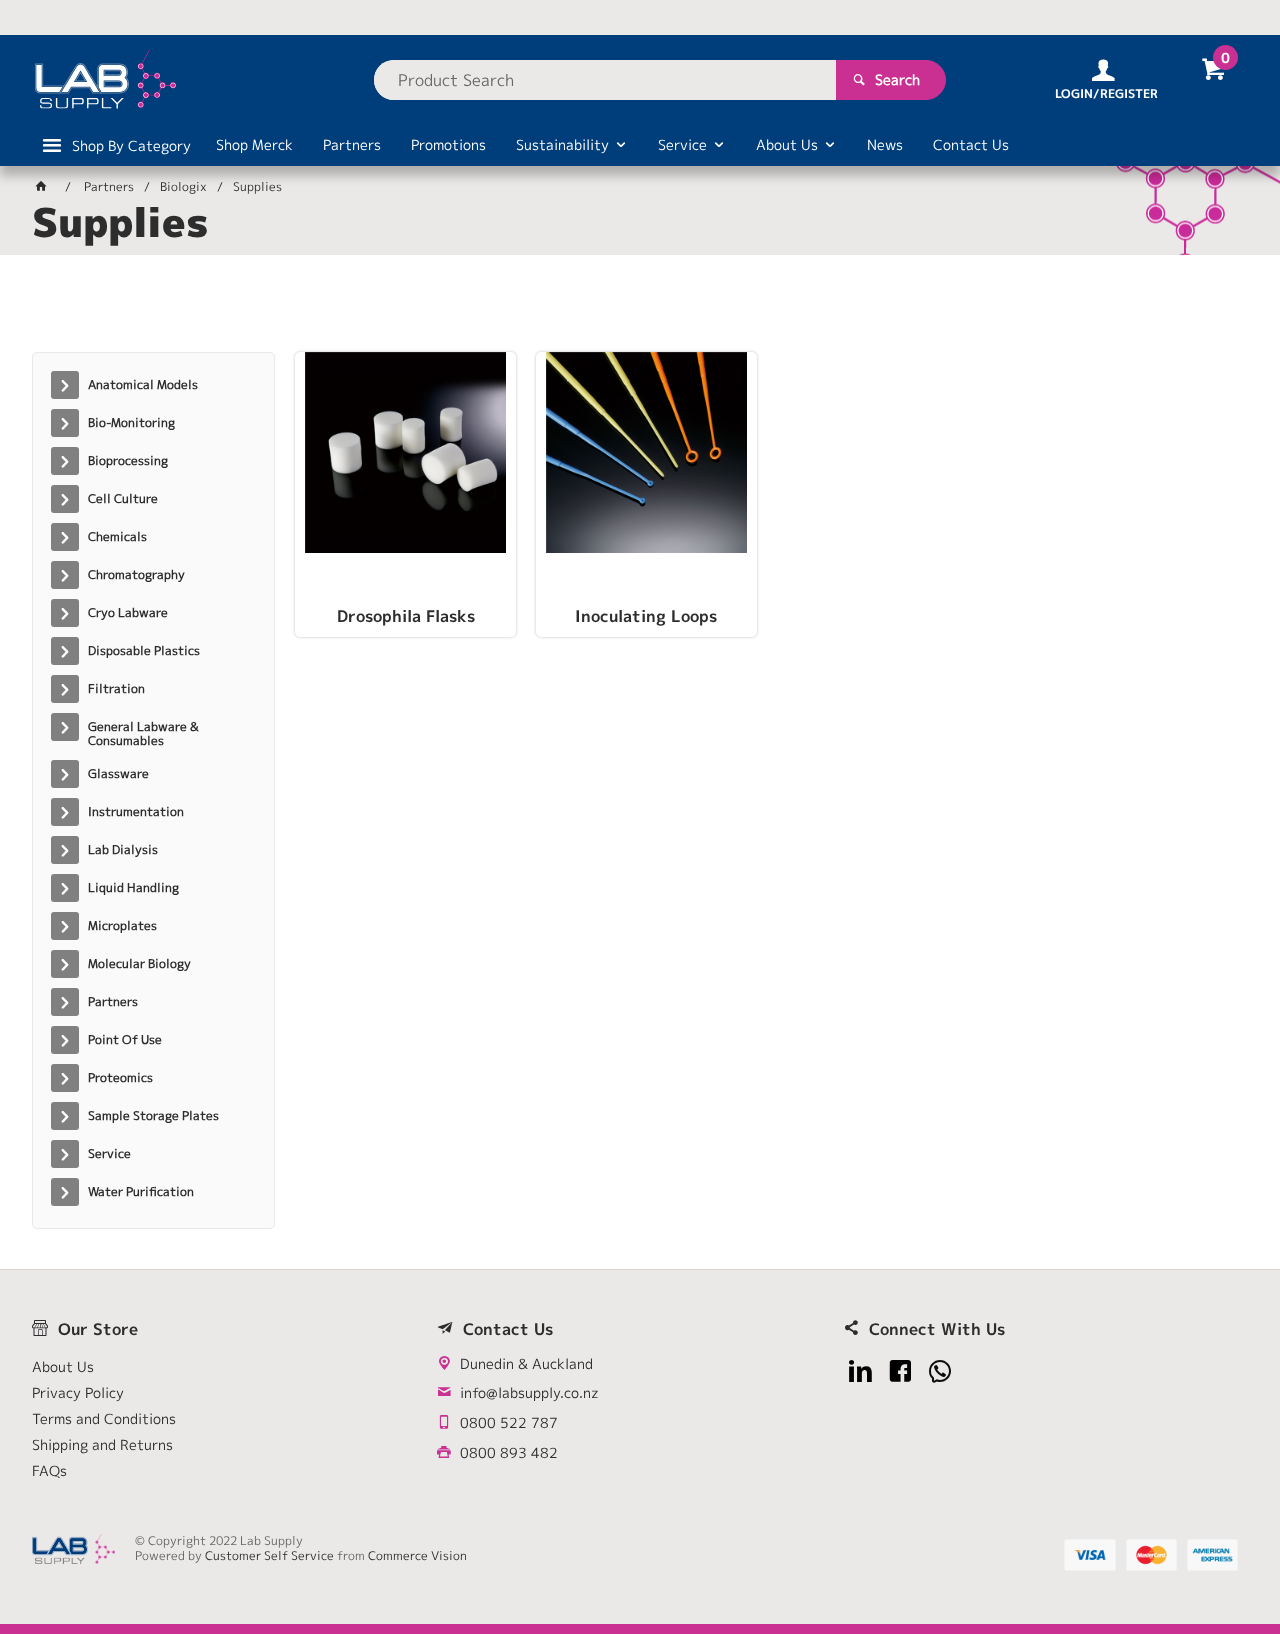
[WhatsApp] (940, 1371)
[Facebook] (900, 1371)
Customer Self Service (269, 1555)
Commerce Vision (417, 1555)
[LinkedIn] (860, 1371)
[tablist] (640, 311)
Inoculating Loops (646, 617)
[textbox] (605, 80)
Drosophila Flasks (406, 617)
